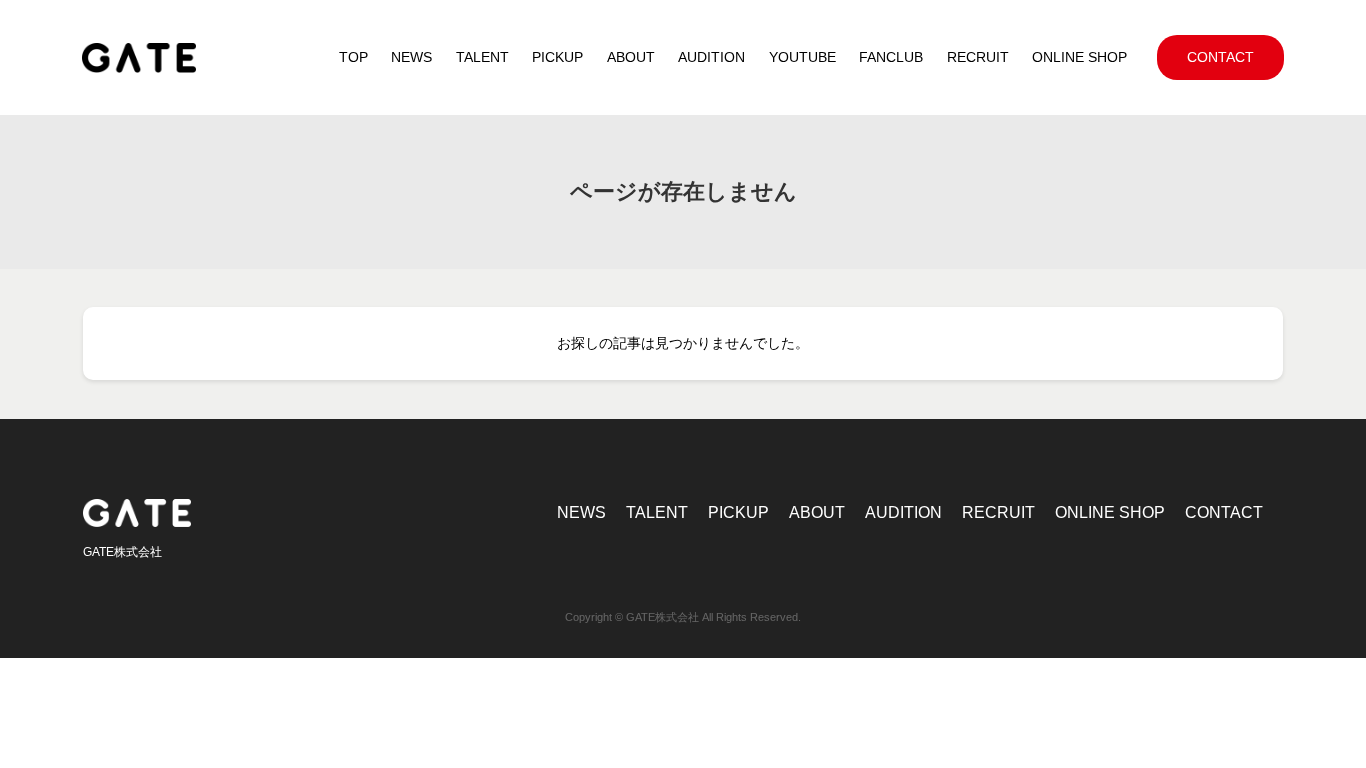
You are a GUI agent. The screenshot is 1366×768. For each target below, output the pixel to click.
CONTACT (1224, 512)
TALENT (657, 512)
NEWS (581, 512)
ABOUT (817, 512)
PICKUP (738, 512)
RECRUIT (998, 512)
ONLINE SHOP (1110, 512)
